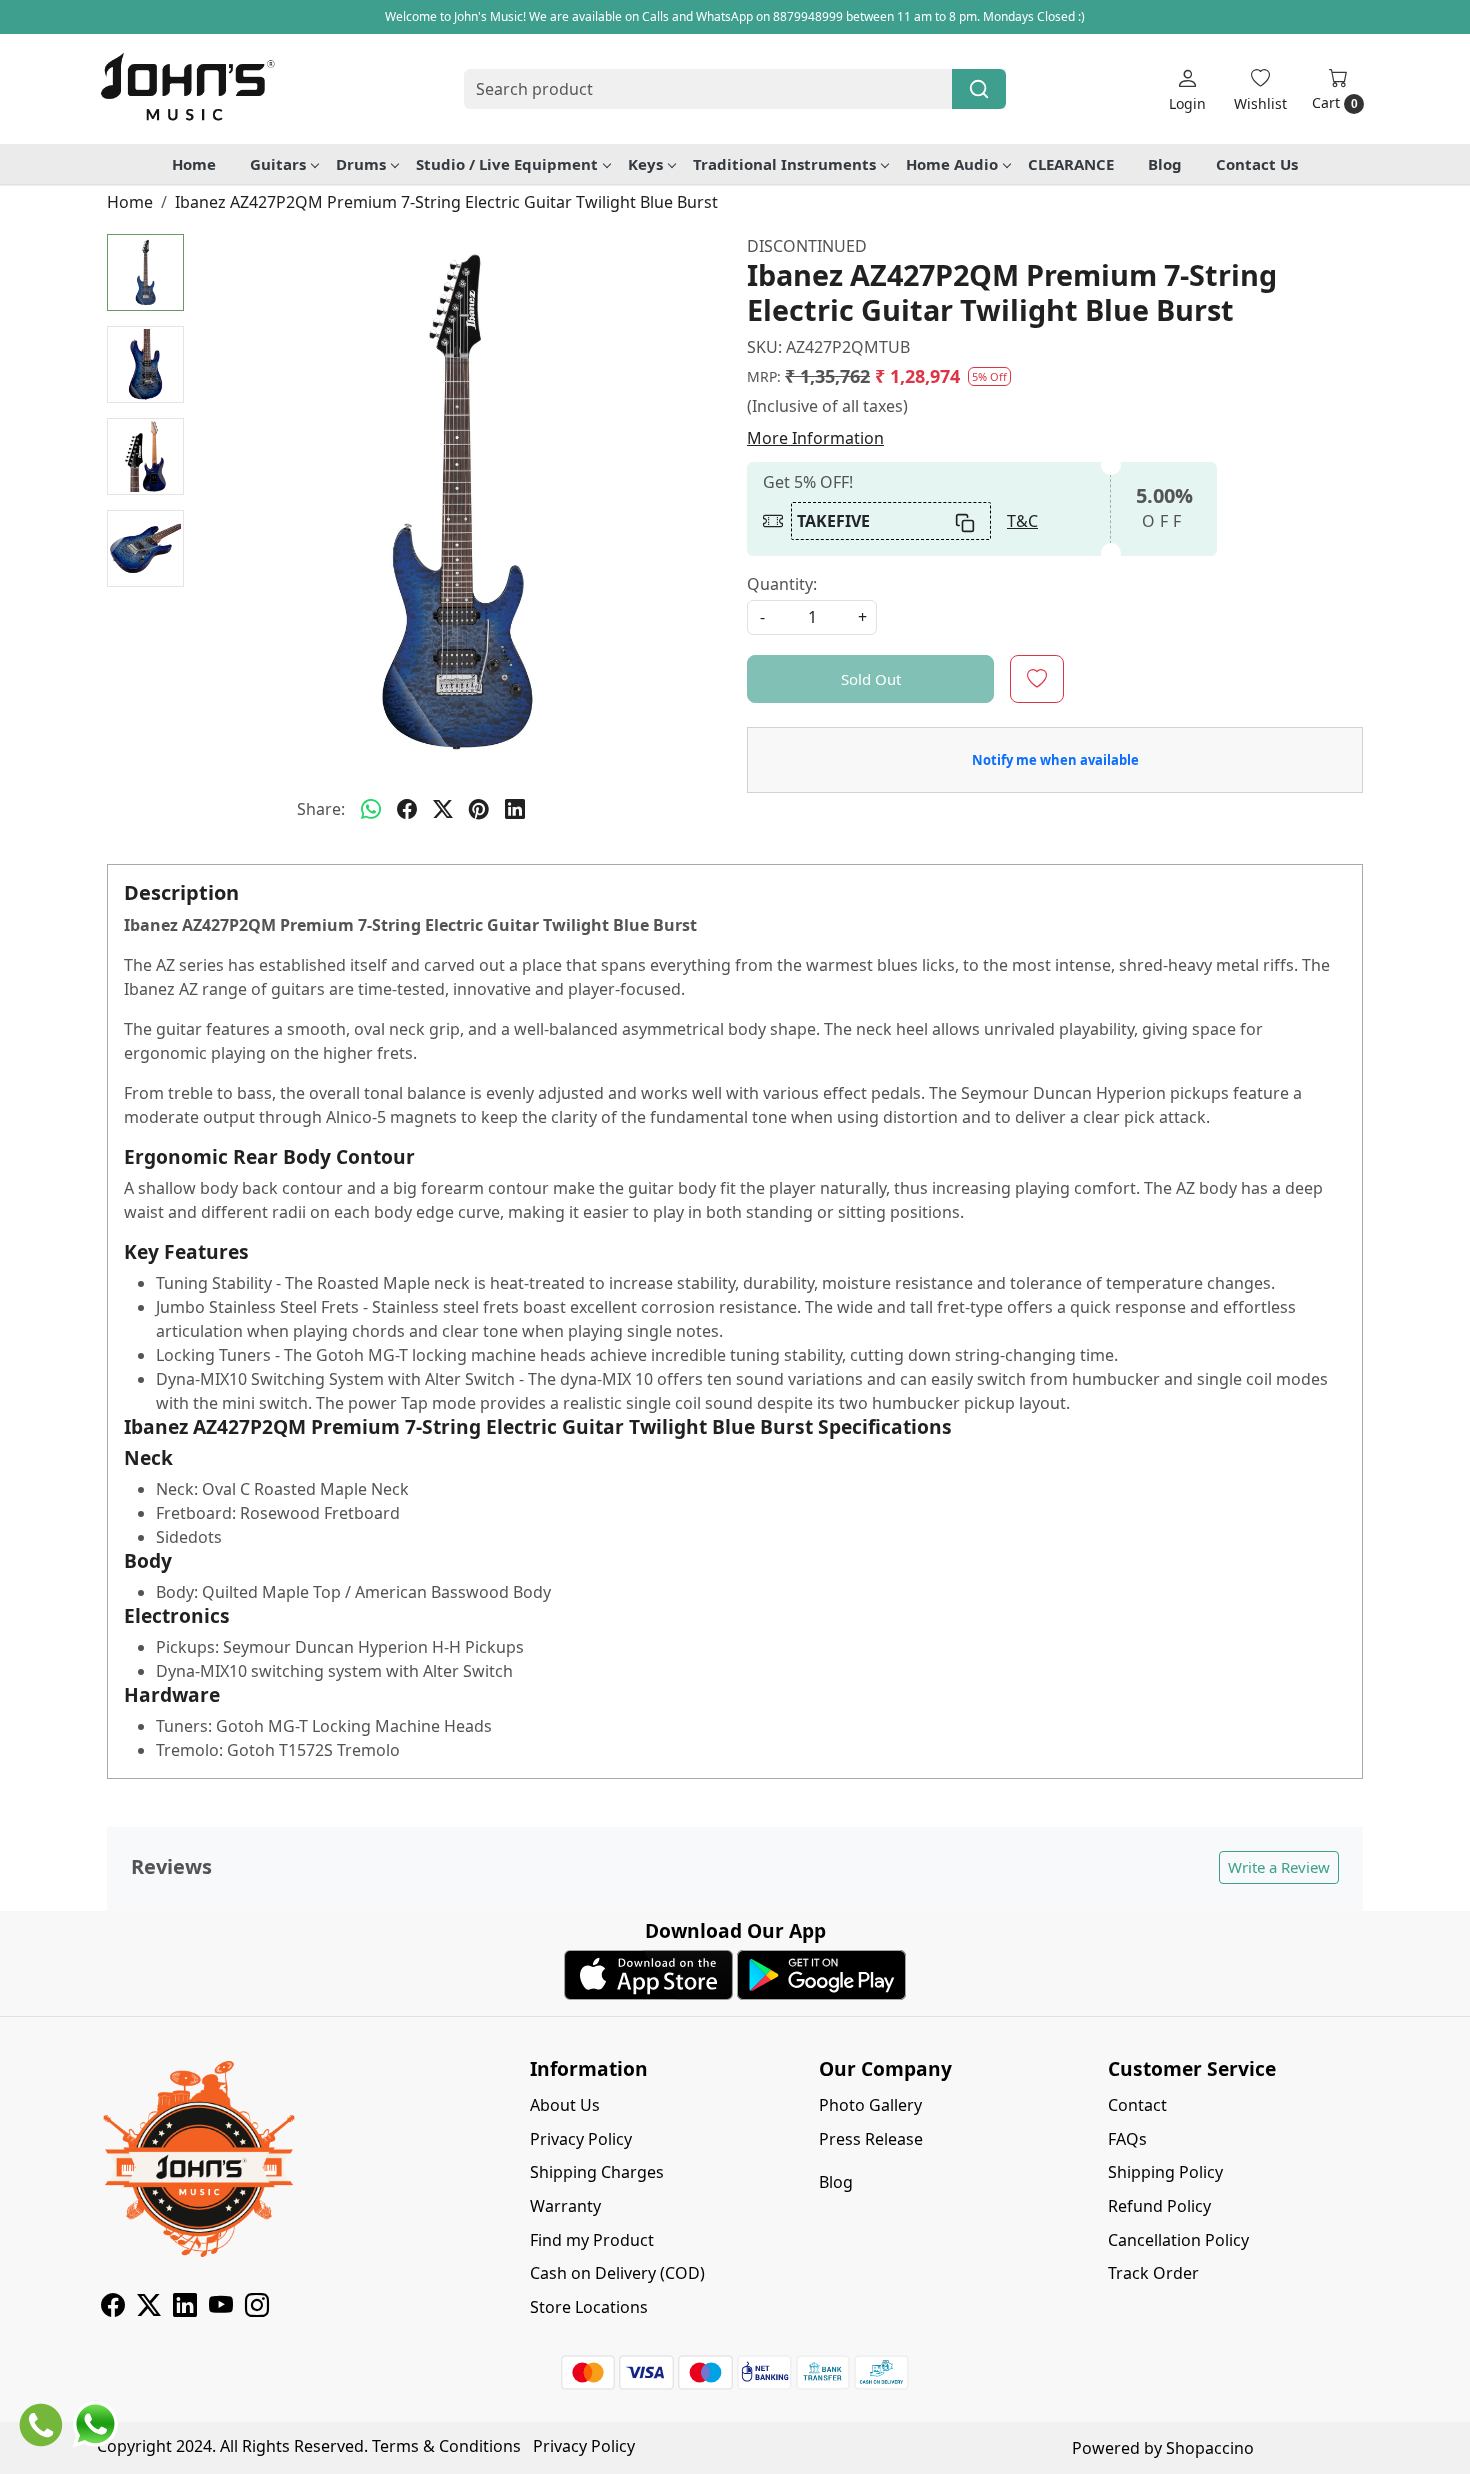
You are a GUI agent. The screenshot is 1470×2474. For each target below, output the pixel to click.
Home (194, 164)
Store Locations (589, 2307)
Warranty (565, 2206)
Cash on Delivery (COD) (617, 2273)
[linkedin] (515, 809)
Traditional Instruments (784, 164)
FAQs (1127, 2139)
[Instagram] (257, 2308)
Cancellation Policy (1178, 2240)
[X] (149, 2308)
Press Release (871, 2139)
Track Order (1153, 2273)
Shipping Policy (1165, 2172)
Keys (645, 164)
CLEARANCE (1071, 164)
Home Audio (952, 164)
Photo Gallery (870, 2105)
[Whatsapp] (371, 809)
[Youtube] (221, 2308)
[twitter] (443, 809)
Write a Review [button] (1279, 1867)
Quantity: (782, 584)
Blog (1165, 164)
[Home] (187, 89)
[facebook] (407, 809)
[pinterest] (479, 809)
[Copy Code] (966, 521)
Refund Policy (1159, 2206)
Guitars (278, 164)
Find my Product (592, 2240)
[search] (979, 89)
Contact (1137, 2105)
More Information (815, 438)
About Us (565, 2105)
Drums (361, 164)
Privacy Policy (581, 2139)
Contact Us (1257, 164)
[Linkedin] (185, 2308)
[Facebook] (113, 2308)
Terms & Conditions (446, 2446)
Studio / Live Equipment (507, 164)
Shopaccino (1210, 2448)
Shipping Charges (597, 2172)
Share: (321, 809)
